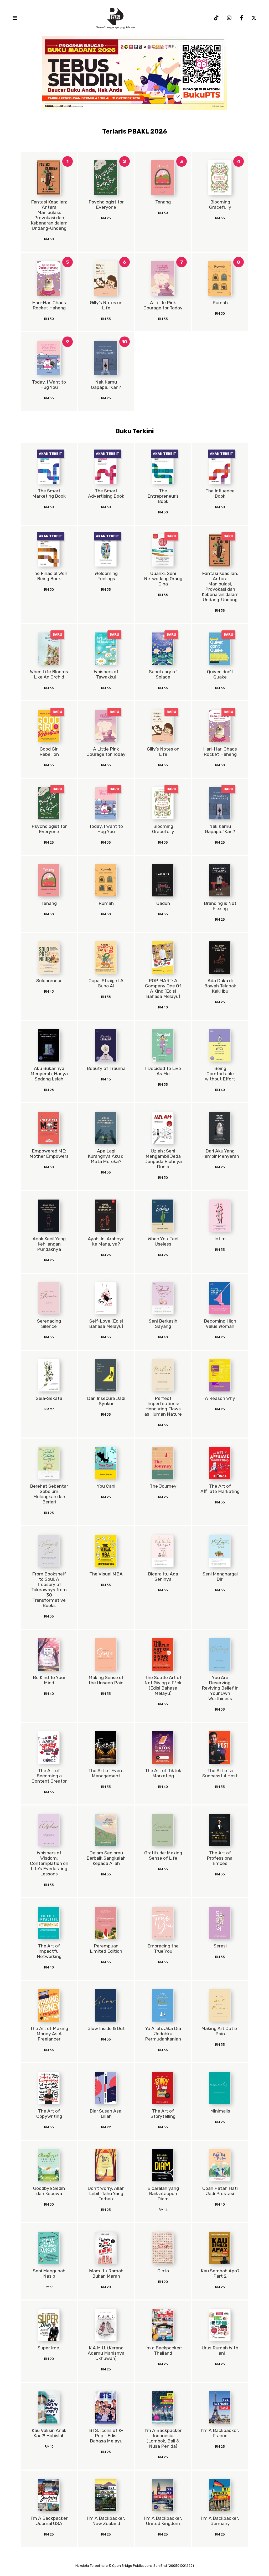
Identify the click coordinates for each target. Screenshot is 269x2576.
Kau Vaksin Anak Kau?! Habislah (49, 2433)
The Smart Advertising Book (106, 493)
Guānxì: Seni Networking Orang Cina (163, 579)
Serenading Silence (49, 1324)
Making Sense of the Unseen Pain (106, 1680)
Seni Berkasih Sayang (163, 1324)
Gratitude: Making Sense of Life (163, 1855)
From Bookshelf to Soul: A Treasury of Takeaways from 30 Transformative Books (49, 1590)
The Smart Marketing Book (49, 493)
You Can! (106, 1486)
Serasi (220, 1946)
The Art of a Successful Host (220, 1773)
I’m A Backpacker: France (220, 2433)
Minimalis (220, 2111)
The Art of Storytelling (163, 2114)
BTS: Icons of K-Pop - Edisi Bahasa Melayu (106, 2436)
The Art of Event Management (106, 1773)
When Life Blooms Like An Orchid (49, 674)
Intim (220, 1239)
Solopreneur (49, 981)
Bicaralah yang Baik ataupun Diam (163, 2194)
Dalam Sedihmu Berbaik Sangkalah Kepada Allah (106, 1858)
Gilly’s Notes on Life (106, 305)
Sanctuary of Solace (163, 674)
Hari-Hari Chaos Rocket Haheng (49, 305)
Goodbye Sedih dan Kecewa (49, 2191)
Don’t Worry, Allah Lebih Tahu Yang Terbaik (106, 2194)
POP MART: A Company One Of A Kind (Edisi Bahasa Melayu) (163, 988)
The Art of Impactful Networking (49, 1951)
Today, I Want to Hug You (49, 385)
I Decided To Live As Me (163, 1071)
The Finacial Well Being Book (49, 576)
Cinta (163, 2271)
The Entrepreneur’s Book (163, 496)
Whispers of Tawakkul (106, 674)
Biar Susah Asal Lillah (106, 2114)
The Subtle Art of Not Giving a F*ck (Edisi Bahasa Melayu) (163, 1685)
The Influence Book (220, 493)
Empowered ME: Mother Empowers (49, 1154)
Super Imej (49, 2348)
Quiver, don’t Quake (220, 674)
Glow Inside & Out (106, 2028)
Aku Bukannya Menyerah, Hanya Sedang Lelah (49, 1074)
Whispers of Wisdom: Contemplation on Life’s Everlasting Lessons (49, 1863)
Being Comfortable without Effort (220, 1074)
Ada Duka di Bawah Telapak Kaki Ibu (220, 986)
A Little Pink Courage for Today (163, 305)
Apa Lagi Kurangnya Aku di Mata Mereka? (106, 1156)
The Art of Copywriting (49, 2114)
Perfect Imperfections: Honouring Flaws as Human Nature (163, 1406)
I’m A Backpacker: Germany (220, 2521)
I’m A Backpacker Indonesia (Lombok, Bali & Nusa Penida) (163, 2438)
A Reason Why (220, 1398)
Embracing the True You (163, 1948)
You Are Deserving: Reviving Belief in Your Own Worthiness (220, 1688)
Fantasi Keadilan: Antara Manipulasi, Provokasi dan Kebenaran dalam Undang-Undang (49, 215)
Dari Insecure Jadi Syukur (106, 1401)
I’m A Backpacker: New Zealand (106, 2521)
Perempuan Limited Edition (106, 1948)
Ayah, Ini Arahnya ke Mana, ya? (106, 1241)
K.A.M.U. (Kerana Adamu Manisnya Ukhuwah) (106, 2353)
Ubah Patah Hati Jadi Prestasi (220, 2191)
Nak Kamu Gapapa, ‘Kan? (106, 385)
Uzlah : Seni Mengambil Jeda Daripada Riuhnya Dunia (163, 1159)
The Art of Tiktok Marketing (163, 1773)
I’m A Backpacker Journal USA (49, 2521)
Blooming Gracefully (220, 205)
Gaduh (163, 903)
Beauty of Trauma (106, 1068)
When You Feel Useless (163, 1241)
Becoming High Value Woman (220, 1324)
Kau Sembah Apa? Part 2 (220, 2273)
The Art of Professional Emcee (220, 1858)
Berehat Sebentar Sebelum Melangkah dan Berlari (49, 1494)
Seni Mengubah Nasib (49, 2273)
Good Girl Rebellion (49, 752)
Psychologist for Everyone (106, 205)
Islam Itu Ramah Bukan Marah (106, 2273)
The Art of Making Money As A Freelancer (49, 2034)
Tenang (163, 202)
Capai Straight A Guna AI (106, 983)
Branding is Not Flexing (220, 906)
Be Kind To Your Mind (49, 1680)
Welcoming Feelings (106, 576)
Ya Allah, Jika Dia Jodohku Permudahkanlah (163, 2034)
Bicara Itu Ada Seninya (163, 1577)
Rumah (220, 303)
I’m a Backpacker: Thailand (163, 2350)
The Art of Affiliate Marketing (220, 1489)
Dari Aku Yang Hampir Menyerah (220, 1154)
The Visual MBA (106, 1574)
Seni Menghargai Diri (220, 1577)
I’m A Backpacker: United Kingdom (163, 2521)
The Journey (163, 1486)
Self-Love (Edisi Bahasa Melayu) (106, 1324)
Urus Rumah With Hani (220, 2350)
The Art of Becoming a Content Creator (49, 1776)
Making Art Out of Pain (220, 2031)
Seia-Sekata (49, 1398)
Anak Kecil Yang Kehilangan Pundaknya (49, 1244)
